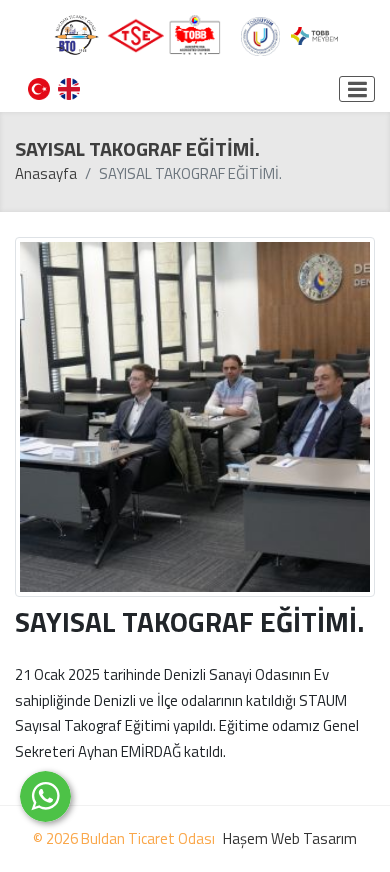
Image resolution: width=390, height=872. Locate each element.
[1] (357, 89)
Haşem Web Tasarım (290, 838)
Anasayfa (46, 173)
